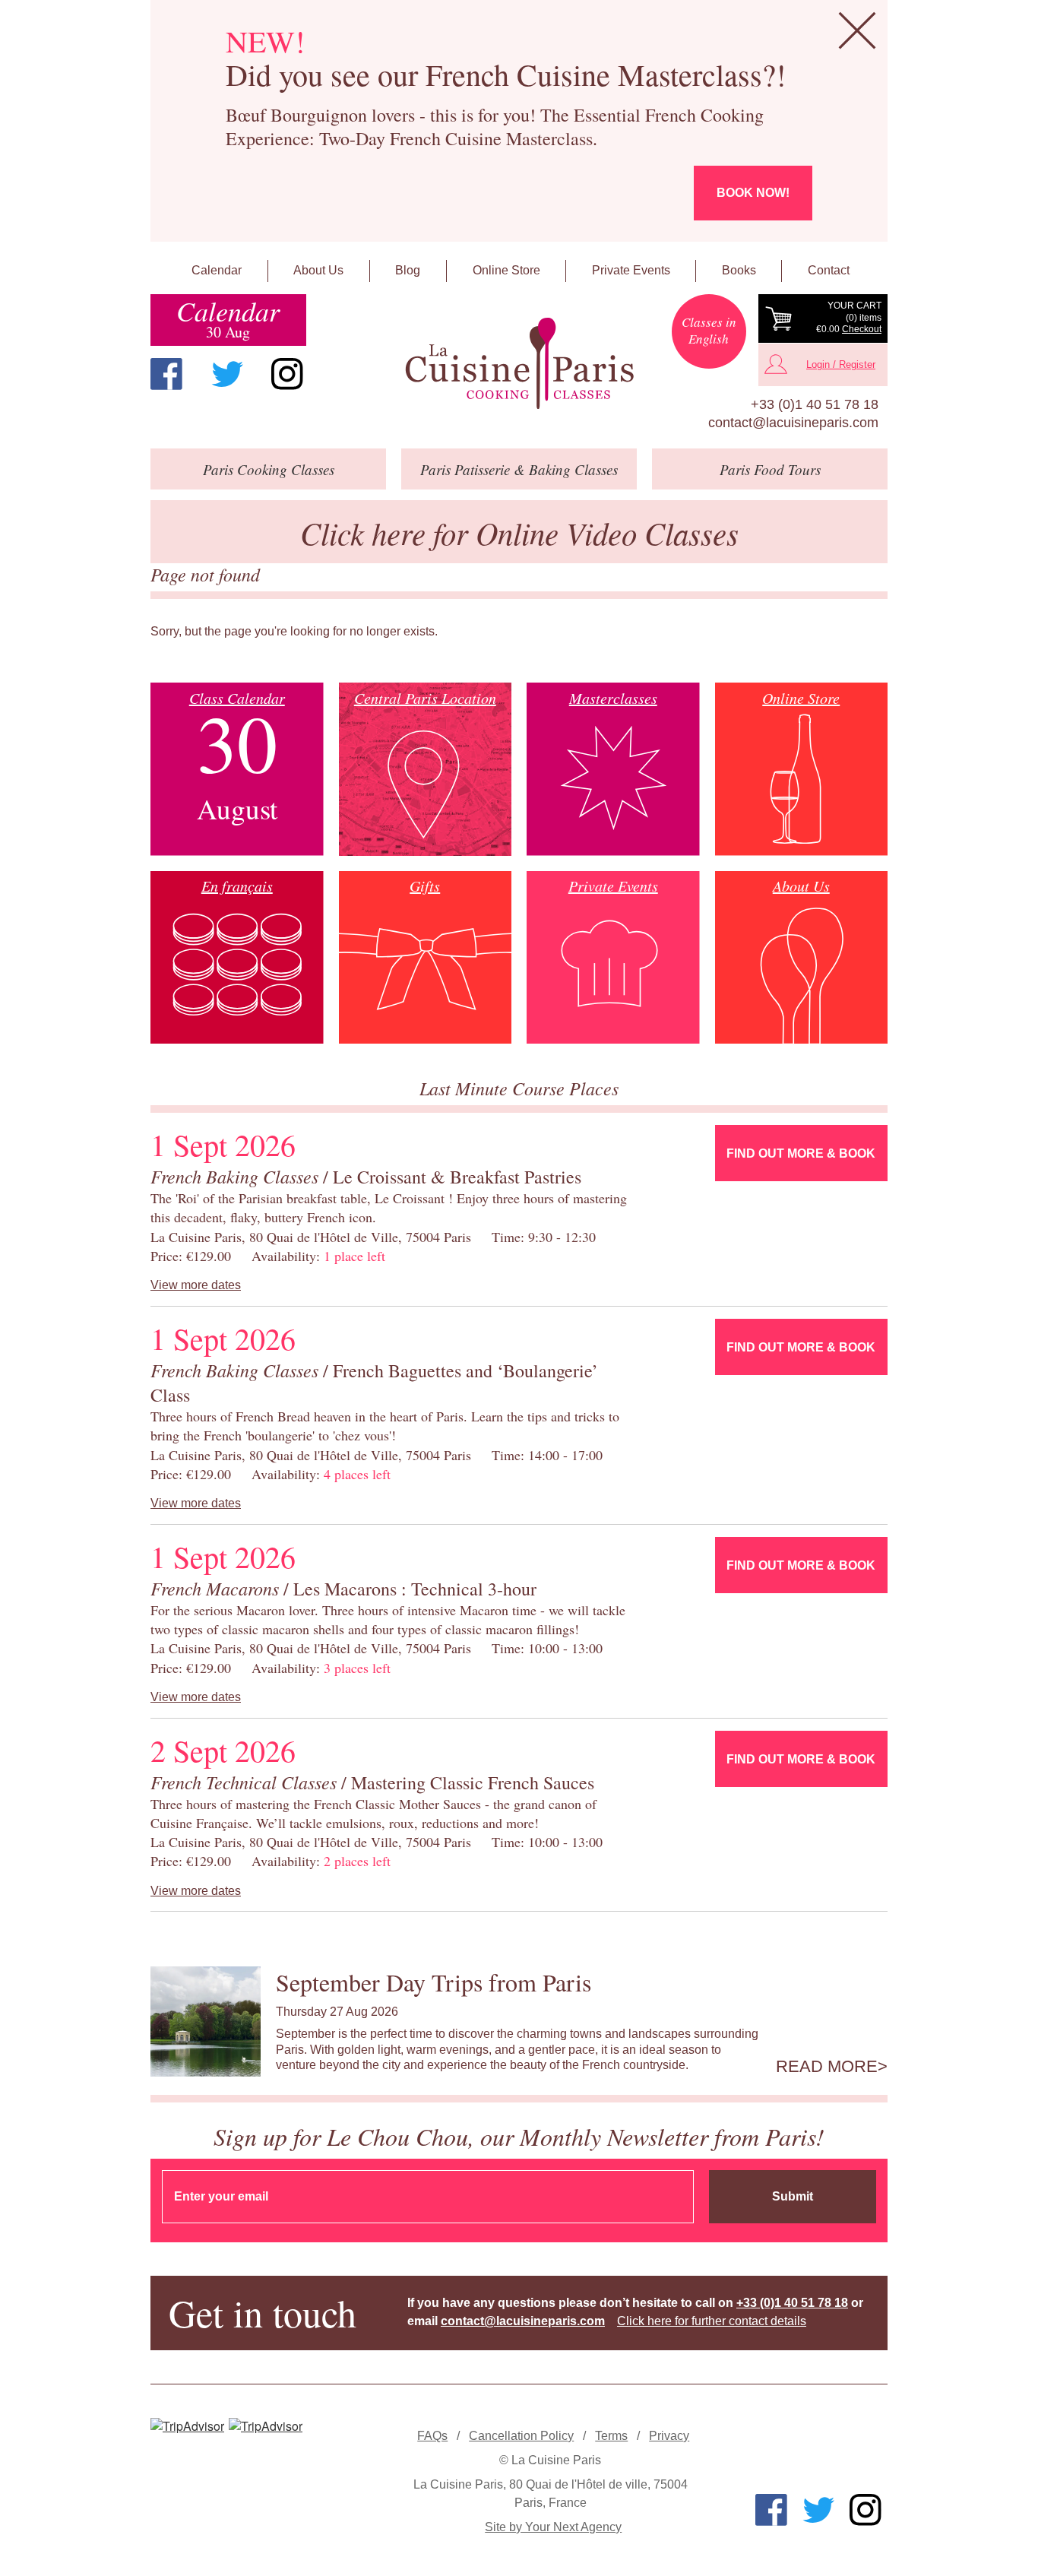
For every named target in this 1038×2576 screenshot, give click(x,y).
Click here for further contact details (712, 2321)
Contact (829, 270)
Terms (611, 2436)
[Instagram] (287, 374)
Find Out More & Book (801, 1153)
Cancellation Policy (521, 2436)
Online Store (506, 270)
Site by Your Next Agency (553, 2527)
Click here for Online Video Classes (519, 532)
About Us (318, 270)
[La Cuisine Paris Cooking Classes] (519, 364)
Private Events (631, 270)
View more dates (196, 1285)
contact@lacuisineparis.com (793, 423)
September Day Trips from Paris (434, 1982)
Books (739, 270)
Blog (408, 270)
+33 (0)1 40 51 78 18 (815, 404)
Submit (793, 2196)
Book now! (753, 193)
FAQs (432, 2436)
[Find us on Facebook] (166, 374)
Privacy (669, 2436)
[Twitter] (227, 374)
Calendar (217, 270)
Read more (827, 2067)
